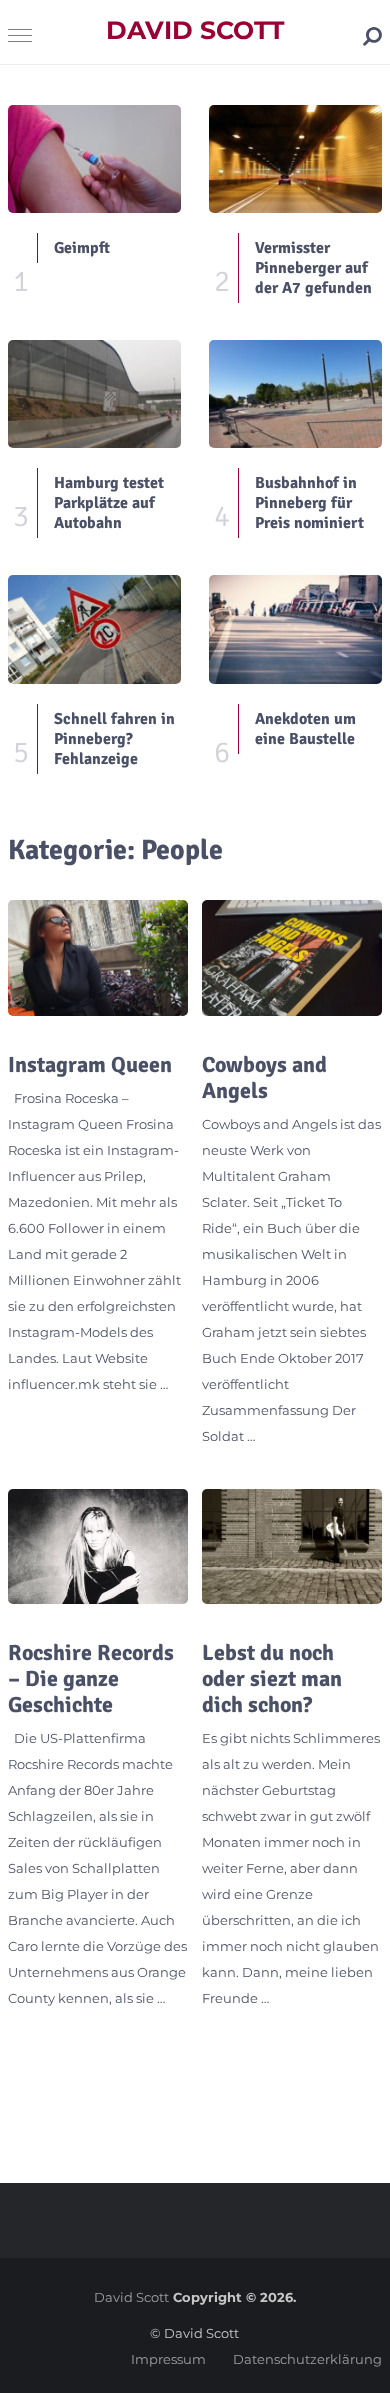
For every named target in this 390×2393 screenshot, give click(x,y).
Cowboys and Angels (264, 1078)
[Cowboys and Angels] (292, 958)
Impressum (168, 2359)
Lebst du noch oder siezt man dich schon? (272, 1679)
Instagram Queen (90, 1065)
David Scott (195, 30)
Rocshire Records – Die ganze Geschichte (91, 1679)
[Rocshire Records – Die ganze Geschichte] (98, 1547)
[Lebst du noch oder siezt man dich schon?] (292, 1547)
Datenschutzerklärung (307, 2359)
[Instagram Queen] (98, 958)
